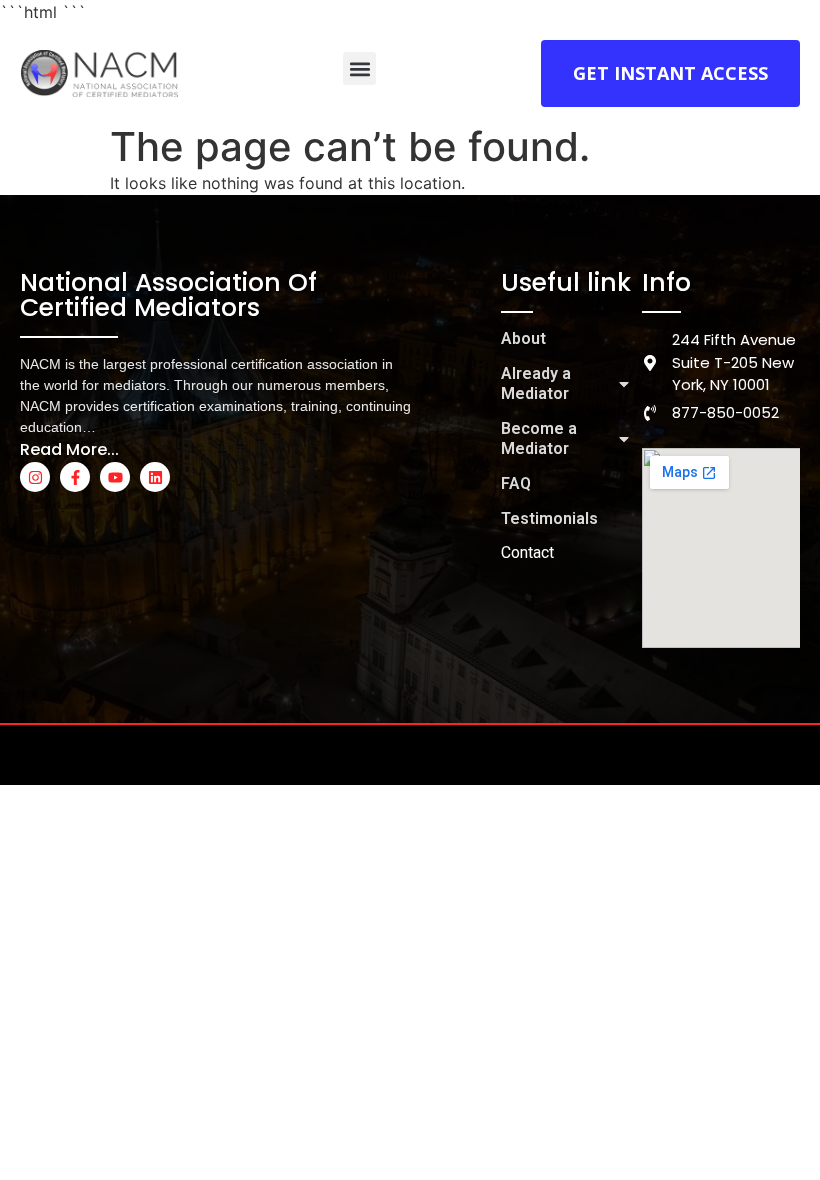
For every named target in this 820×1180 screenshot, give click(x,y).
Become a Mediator (539, 438)
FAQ (516, 483)
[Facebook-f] (75, 477)
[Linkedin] (155, 477)
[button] (359, 68)
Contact (527, 552)
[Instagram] (35, 477)
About (523, 338)
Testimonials (549, 518)
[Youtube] (115, 477)
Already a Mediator (536, 383)
